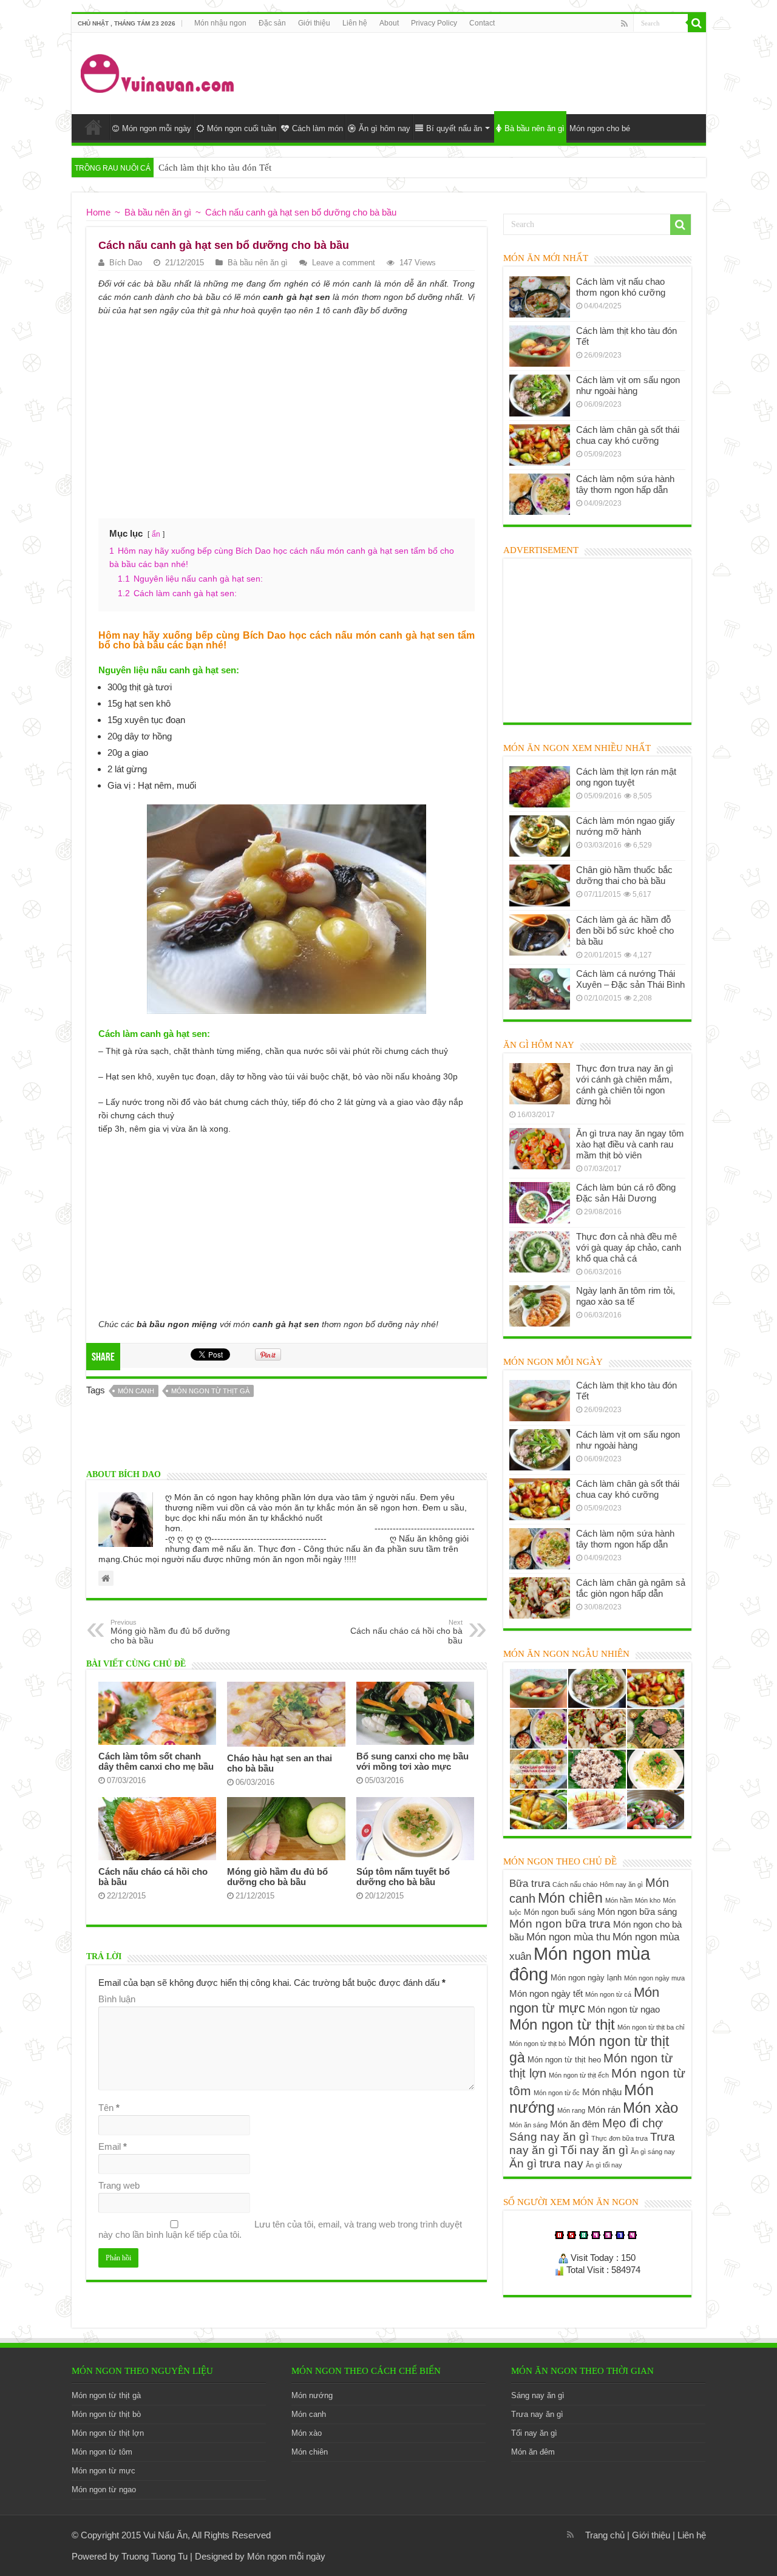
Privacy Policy (434, 23)
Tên (109, 2108)
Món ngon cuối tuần (242, 128)
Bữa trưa (530, 1883)
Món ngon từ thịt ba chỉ (651, 2027)
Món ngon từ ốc (557, 2093)
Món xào (650, 2108)
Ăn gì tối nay (604, 2165)
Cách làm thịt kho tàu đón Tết (215, 168)
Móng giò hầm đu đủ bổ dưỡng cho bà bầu (170, 1632)
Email (113, 2146)
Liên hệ (355, 23)
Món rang (571, 2110)
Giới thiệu (314, 23)
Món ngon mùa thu (568, 1937)
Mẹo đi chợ (633, 2123)
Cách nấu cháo (575, 1884)
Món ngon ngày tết (546, 1993)
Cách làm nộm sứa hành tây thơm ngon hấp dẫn (625, 484)
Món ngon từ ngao (624, 2009)
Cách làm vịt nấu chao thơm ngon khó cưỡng (621, 287)
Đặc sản (272, 23)
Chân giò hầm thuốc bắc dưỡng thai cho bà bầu (624, 875)
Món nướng (312, 2395)
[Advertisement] (476, 72)
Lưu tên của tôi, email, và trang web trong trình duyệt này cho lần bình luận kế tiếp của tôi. (280, 2229)
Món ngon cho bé (600, 128)
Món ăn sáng (528, 2125)
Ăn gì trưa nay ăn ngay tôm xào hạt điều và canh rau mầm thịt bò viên (630, 1144)
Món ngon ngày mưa (654, 1978)
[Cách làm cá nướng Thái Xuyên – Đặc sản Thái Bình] (540, 989)
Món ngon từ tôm (102, 2452)
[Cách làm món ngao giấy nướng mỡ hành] (540, 836)
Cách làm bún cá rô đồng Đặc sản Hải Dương (626, 1193)
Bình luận (117, 1999)
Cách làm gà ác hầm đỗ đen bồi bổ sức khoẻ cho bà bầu (625, 930)
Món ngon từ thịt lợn (108, 2433)
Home (93, 127)
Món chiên (570, 1898)
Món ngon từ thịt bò (538, 2044)
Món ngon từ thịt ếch (579, 2075)
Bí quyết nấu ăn (454, 128)
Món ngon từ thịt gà (210, 1391)
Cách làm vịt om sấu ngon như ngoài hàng (628, 385)
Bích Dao (126, 263)
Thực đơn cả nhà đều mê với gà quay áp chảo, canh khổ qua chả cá (629, 1247)
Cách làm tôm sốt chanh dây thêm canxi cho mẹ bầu (156, 1761)
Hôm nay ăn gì (621, 1884)
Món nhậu (602, 2092)
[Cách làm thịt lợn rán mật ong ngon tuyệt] (540, 787)
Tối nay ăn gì (594, 2150)
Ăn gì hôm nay (385, 128)
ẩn (156, 534)
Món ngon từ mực (584, 2000)
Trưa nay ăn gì (537, 2414)
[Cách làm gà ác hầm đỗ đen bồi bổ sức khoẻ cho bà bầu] (540, 935)
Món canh (136, 1391)
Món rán (604, 2109)
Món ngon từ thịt (562, 2024)
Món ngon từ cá (608, 1994)
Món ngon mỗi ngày (157, 128)
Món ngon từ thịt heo (564, 2060)
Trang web (119, 2185)
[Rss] (624, 24)
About (389, 23)
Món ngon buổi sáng (559, 1912)
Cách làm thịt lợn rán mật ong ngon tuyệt (626, 777)
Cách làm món (317, 128)
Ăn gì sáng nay (653, 2152)
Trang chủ (605, 2535)
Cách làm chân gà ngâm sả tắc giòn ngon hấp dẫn (631, 1588)
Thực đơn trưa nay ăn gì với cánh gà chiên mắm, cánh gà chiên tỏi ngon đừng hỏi (625, 1085)
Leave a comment (344, 263)
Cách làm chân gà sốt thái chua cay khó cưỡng (628, 435)
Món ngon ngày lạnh (586, 1978)
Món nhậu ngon (220, 23)
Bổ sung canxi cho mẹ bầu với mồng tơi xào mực (412, 1761)
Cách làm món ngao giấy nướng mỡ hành (626, 826)
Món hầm (619, 1900)
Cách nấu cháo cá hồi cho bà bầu (406, 1632)
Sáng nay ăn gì (549, 2137)
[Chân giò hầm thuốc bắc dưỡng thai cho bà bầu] (540, 885)
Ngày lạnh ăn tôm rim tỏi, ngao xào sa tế (626, 1296)
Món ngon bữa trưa (560, 1924)
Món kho (648, 1900)
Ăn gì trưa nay (546, 2163)
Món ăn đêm (575, 2124)
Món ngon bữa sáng (637, 1912)
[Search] (697, 23)
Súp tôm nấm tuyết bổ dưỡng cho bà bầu (403, 1877)
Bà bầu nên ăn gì (534, 128)
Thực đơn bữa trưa (619, 2138)
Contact (482, 23)
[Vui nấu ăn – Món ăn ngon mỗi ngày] (158, 71)
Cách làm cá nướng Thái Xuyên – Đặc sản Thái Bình (630, 979)
